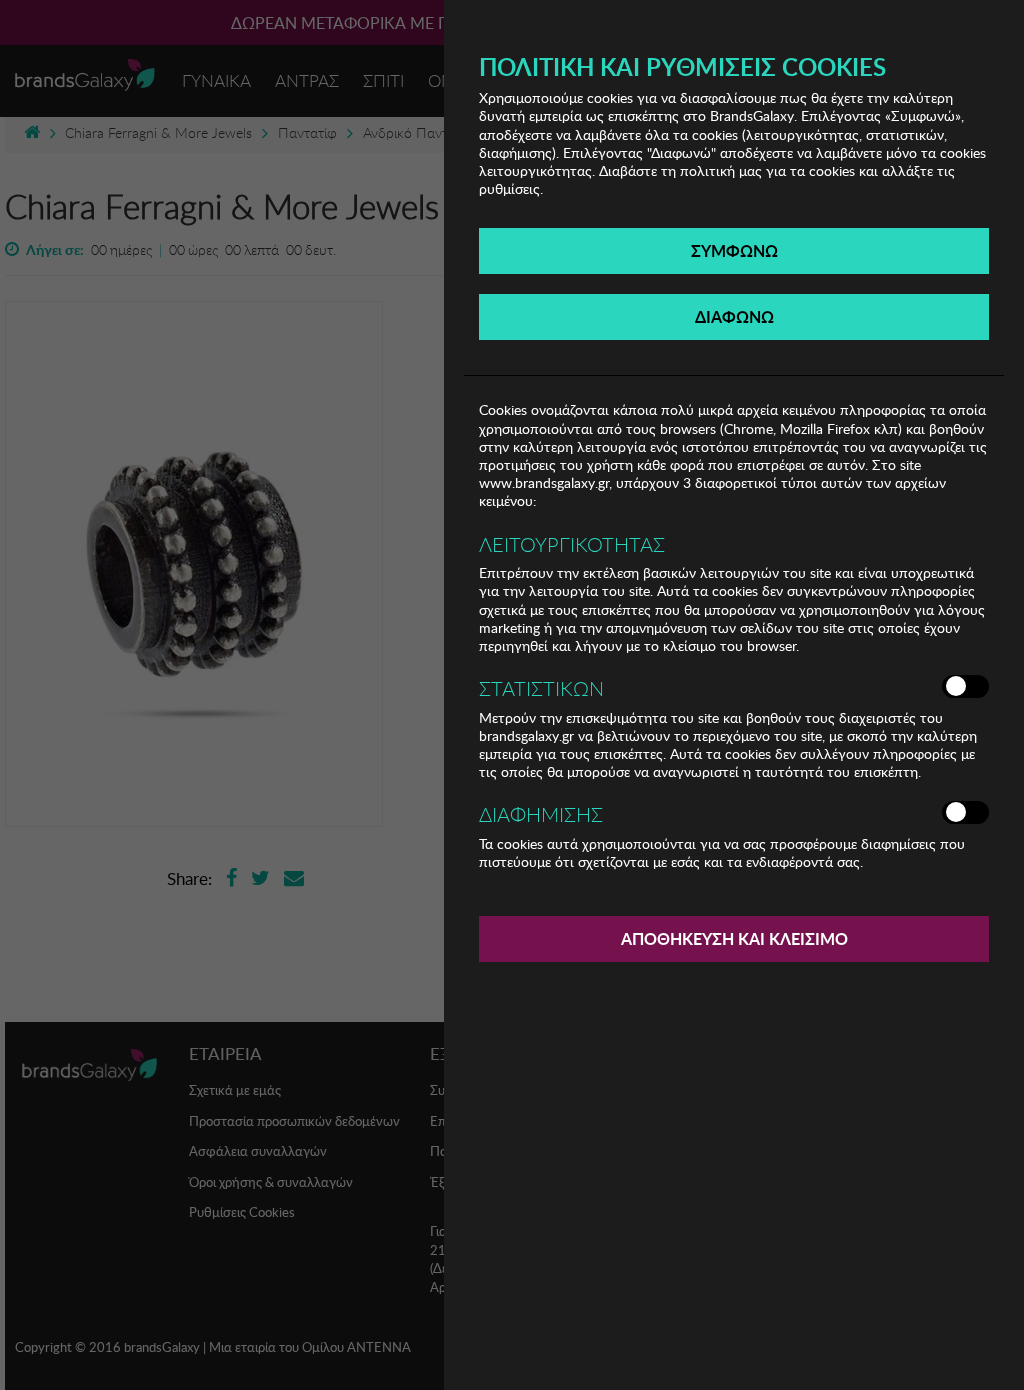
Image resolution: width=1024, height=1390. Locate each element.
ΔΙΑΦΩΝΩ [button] (734, 316)
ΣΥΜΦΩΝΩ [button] (734, 250)
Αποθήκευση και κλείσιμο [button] (734, 938)
